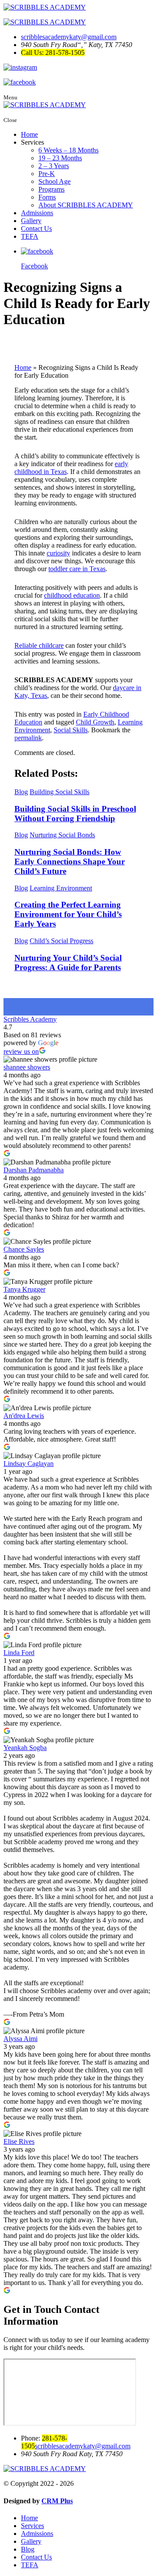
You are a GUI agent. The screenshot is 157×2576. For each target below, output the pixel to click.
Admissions (37, 213)
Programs (51, 189)
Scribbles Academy (30, 1019)
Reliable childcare (39, 645)
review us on (21, 1051)
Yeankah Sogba (25, 1748)
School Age (55, 181)
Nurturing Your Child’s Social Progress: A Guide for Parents (68, 963)
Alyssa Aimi (20, 2039)
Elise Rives (19, 2141)
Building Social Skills (60, 792)
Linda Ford (19, 1653)
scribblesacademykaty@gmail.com (69, 37)
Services (32, 2526)
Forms (47, 197)
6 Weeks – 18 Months (68, 150)
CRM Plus (57, 2501)
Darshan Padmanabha (34, 1170)
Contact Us (36, 228)
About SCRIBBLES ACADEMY (86, 205)
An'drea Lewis (24, 1416)
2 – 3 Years (54, 166)
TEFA (30, 236)
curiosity (58, 553)
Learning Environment (61, 888)
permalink (28, 738)
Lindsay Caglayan (29, 1464)
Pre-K (47, 174)
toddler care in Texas (77, 569)
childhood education (72, 595)
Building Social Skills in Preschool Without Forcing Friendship (75, 814)
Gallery (31, 221)
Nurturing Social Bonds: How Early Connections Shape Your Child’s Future (70, 861)
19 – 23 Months (60, 158)
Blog (21, 792)
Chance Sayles (24, 1249)
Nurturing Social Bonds (62, 835)
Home (29, 134)
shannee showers (27, 1067)
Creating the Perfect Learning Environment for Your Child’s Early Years (68, 914)
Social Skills (71, 730)
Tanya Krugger (24, 1289)
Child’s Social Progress (61, 941)
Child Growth (95, 722)
